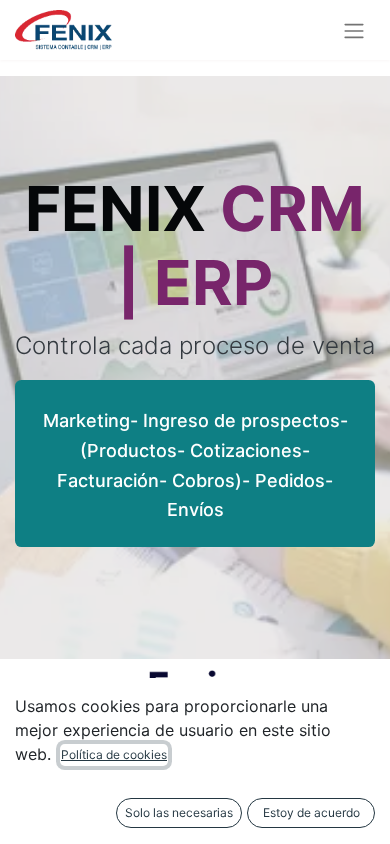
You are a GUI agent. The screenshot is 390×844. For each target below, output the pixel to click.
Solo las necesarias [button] (179, 812)
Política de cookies (114, 754)
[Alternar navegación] (354, 30)
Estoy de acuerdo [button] (311, 812)
